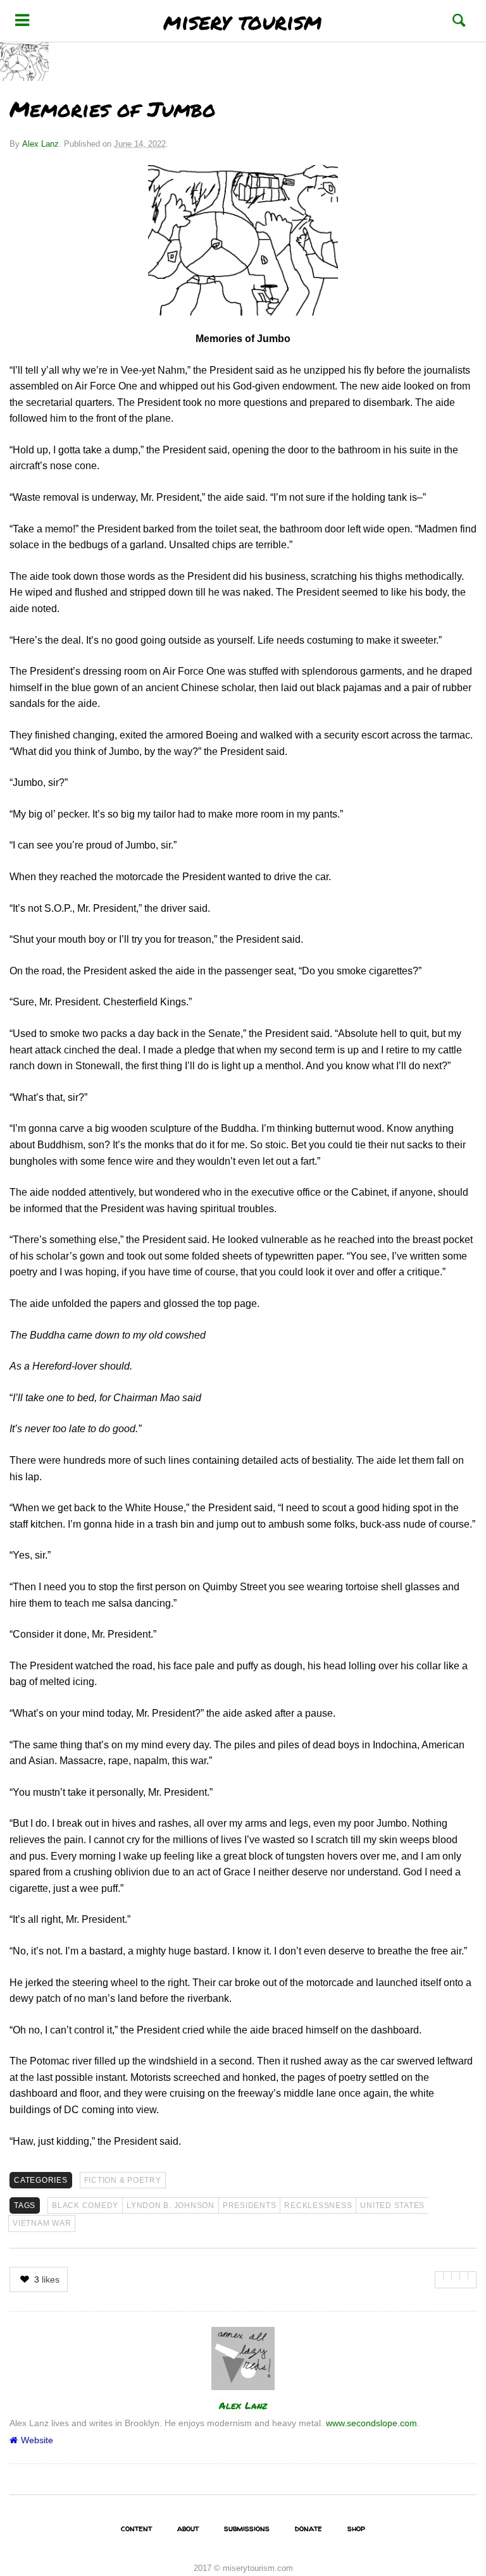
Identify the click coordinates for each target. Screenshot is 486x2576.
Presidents (250, 2205)
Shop (356, 2528)
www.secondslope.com (371, 2423)
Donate (308, 2528)
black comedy (85, 2205)
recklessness (318, 2205)
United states (392, 2205)
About (188, 2528)
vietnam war (42, 2223)
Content (136, 2528)
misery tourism (243, 21)
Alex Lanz (40, 144)
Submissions (247, 2528)
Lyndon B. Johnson (171, 2205)
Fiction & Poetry (123, 2180)
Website (37, 2440)
